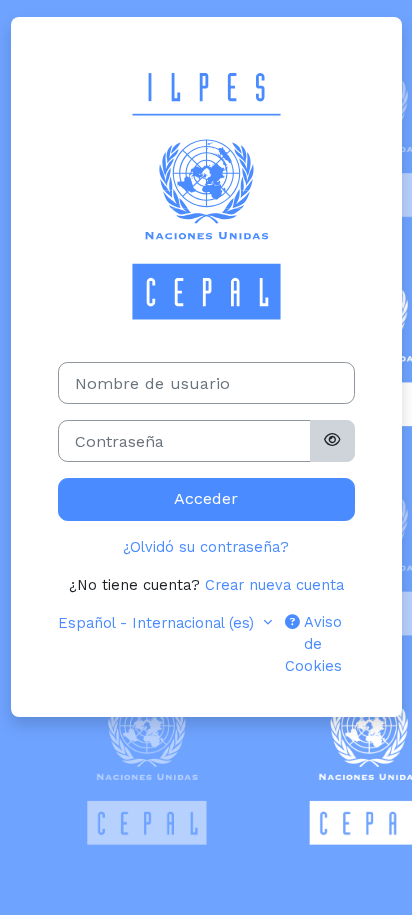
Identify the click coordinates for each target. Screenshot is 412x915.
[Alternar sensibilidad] (332, 441)
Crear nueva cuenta (274, 585)
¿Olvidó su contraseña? (206, 547)
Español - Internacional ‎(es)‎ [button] (158, 623)
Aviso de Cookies (313, 644)
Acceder (206, 498)
